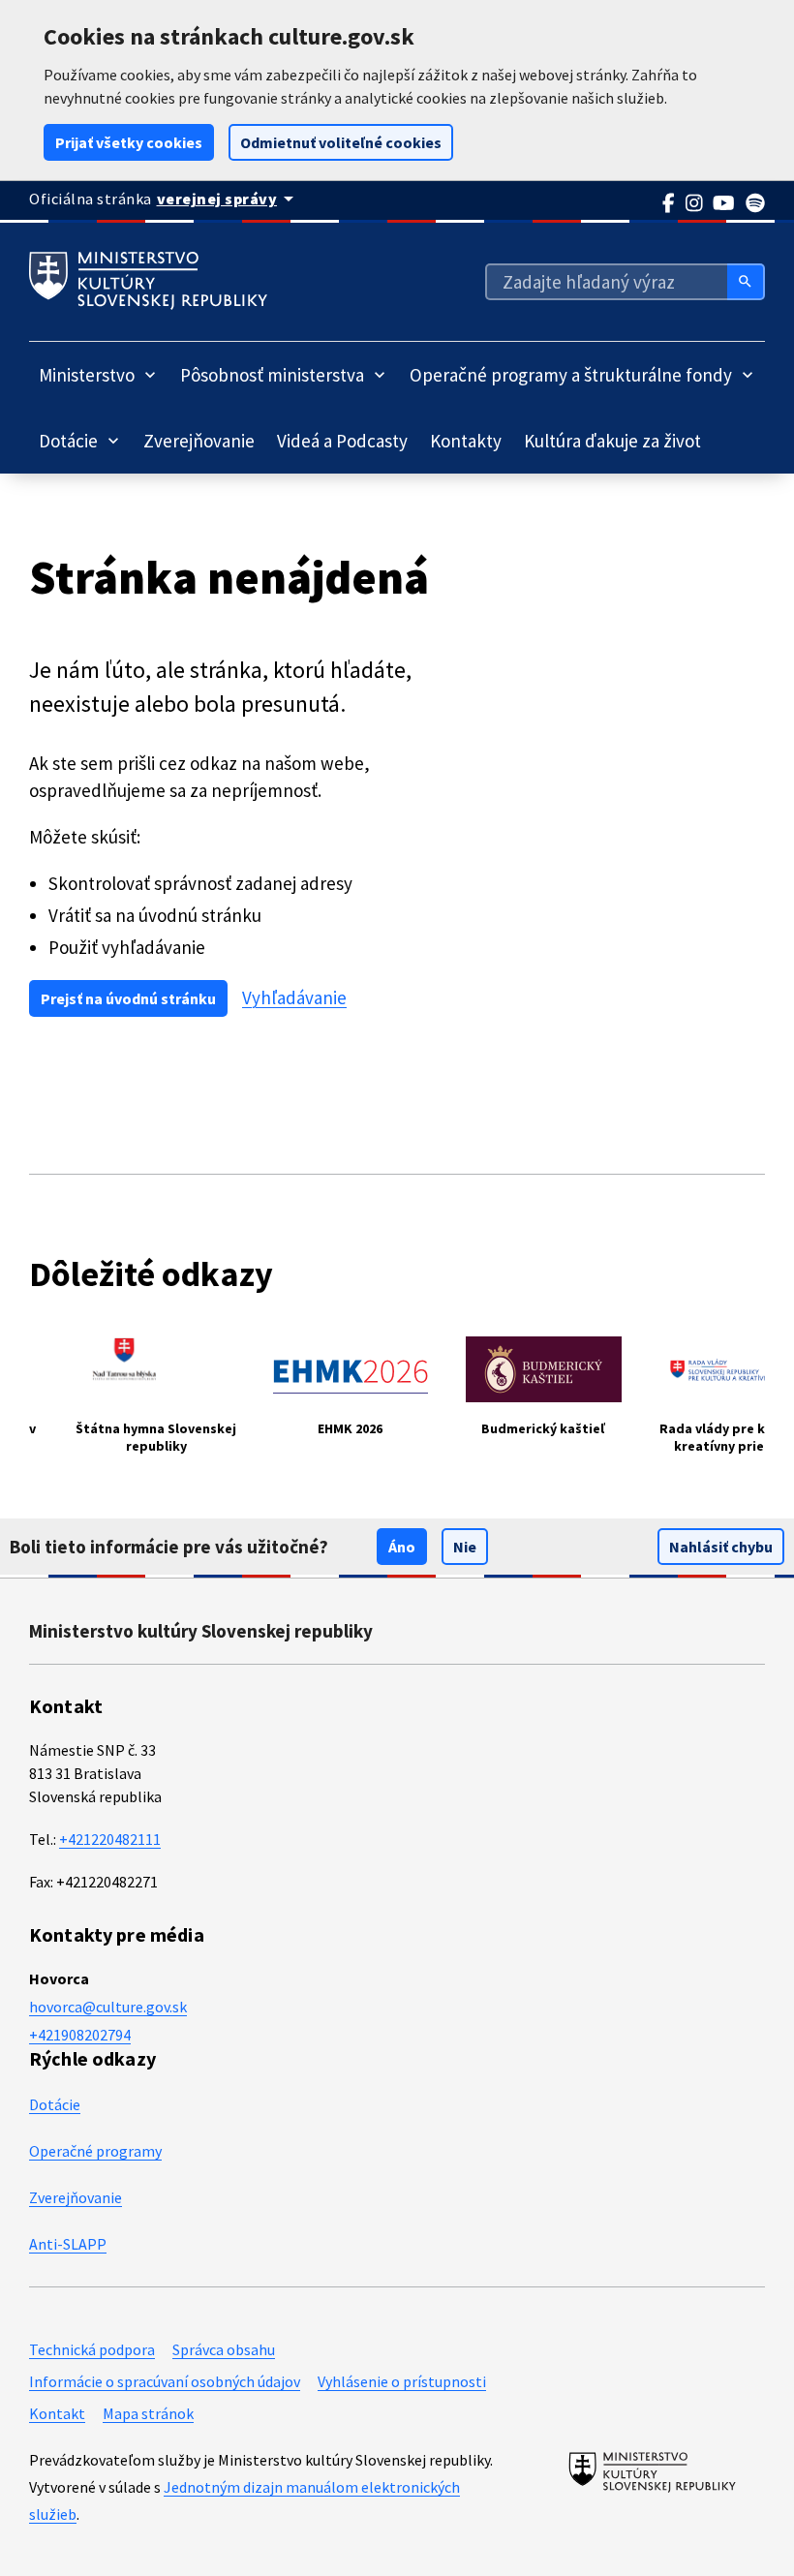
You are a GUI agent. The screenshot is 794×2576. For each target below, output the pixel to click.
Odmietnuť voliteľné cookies (341, 142)
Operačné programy (95, 2151)
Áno (402, 1547)
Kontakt (57, 2413)
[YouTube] (724, 203)
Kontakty (466, 441)
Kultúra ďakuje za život (612, 441)
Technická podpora (92, 2349)
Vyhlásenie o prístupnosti (402, 2381)
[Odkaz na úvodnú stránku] (148, 281)
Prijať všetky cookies (129, 142)
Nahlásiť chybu (721, 1547)
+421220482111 (110, 1839)
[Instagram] (695, 203)
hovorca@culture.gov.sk (108, 2007)
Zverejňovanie (199, 441)
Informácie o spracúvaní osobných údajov (165, 2381)
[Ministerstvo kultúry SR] (652, 2471)
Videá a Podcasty (342, 441)
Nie (465, 1547)
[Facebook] (669, 203)
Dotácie (55, 2104)
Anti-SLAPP (68, 2244)
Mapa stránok (148, 2413)
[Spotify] (756, 203)
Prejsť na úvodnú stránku (128, 998)
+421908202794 (80, 2035)
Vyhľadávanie (294, 998)
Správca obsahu (224, 2349)
